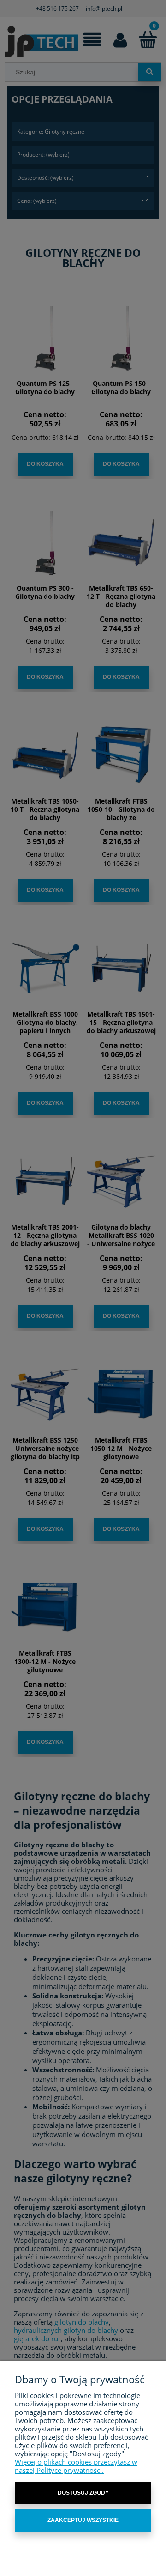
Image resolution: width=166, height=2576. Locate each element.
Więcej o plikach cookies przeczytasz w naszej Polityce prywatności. (76, 2466)
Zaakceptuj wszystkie (83, 2520)
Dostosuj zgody (83, 2493)
